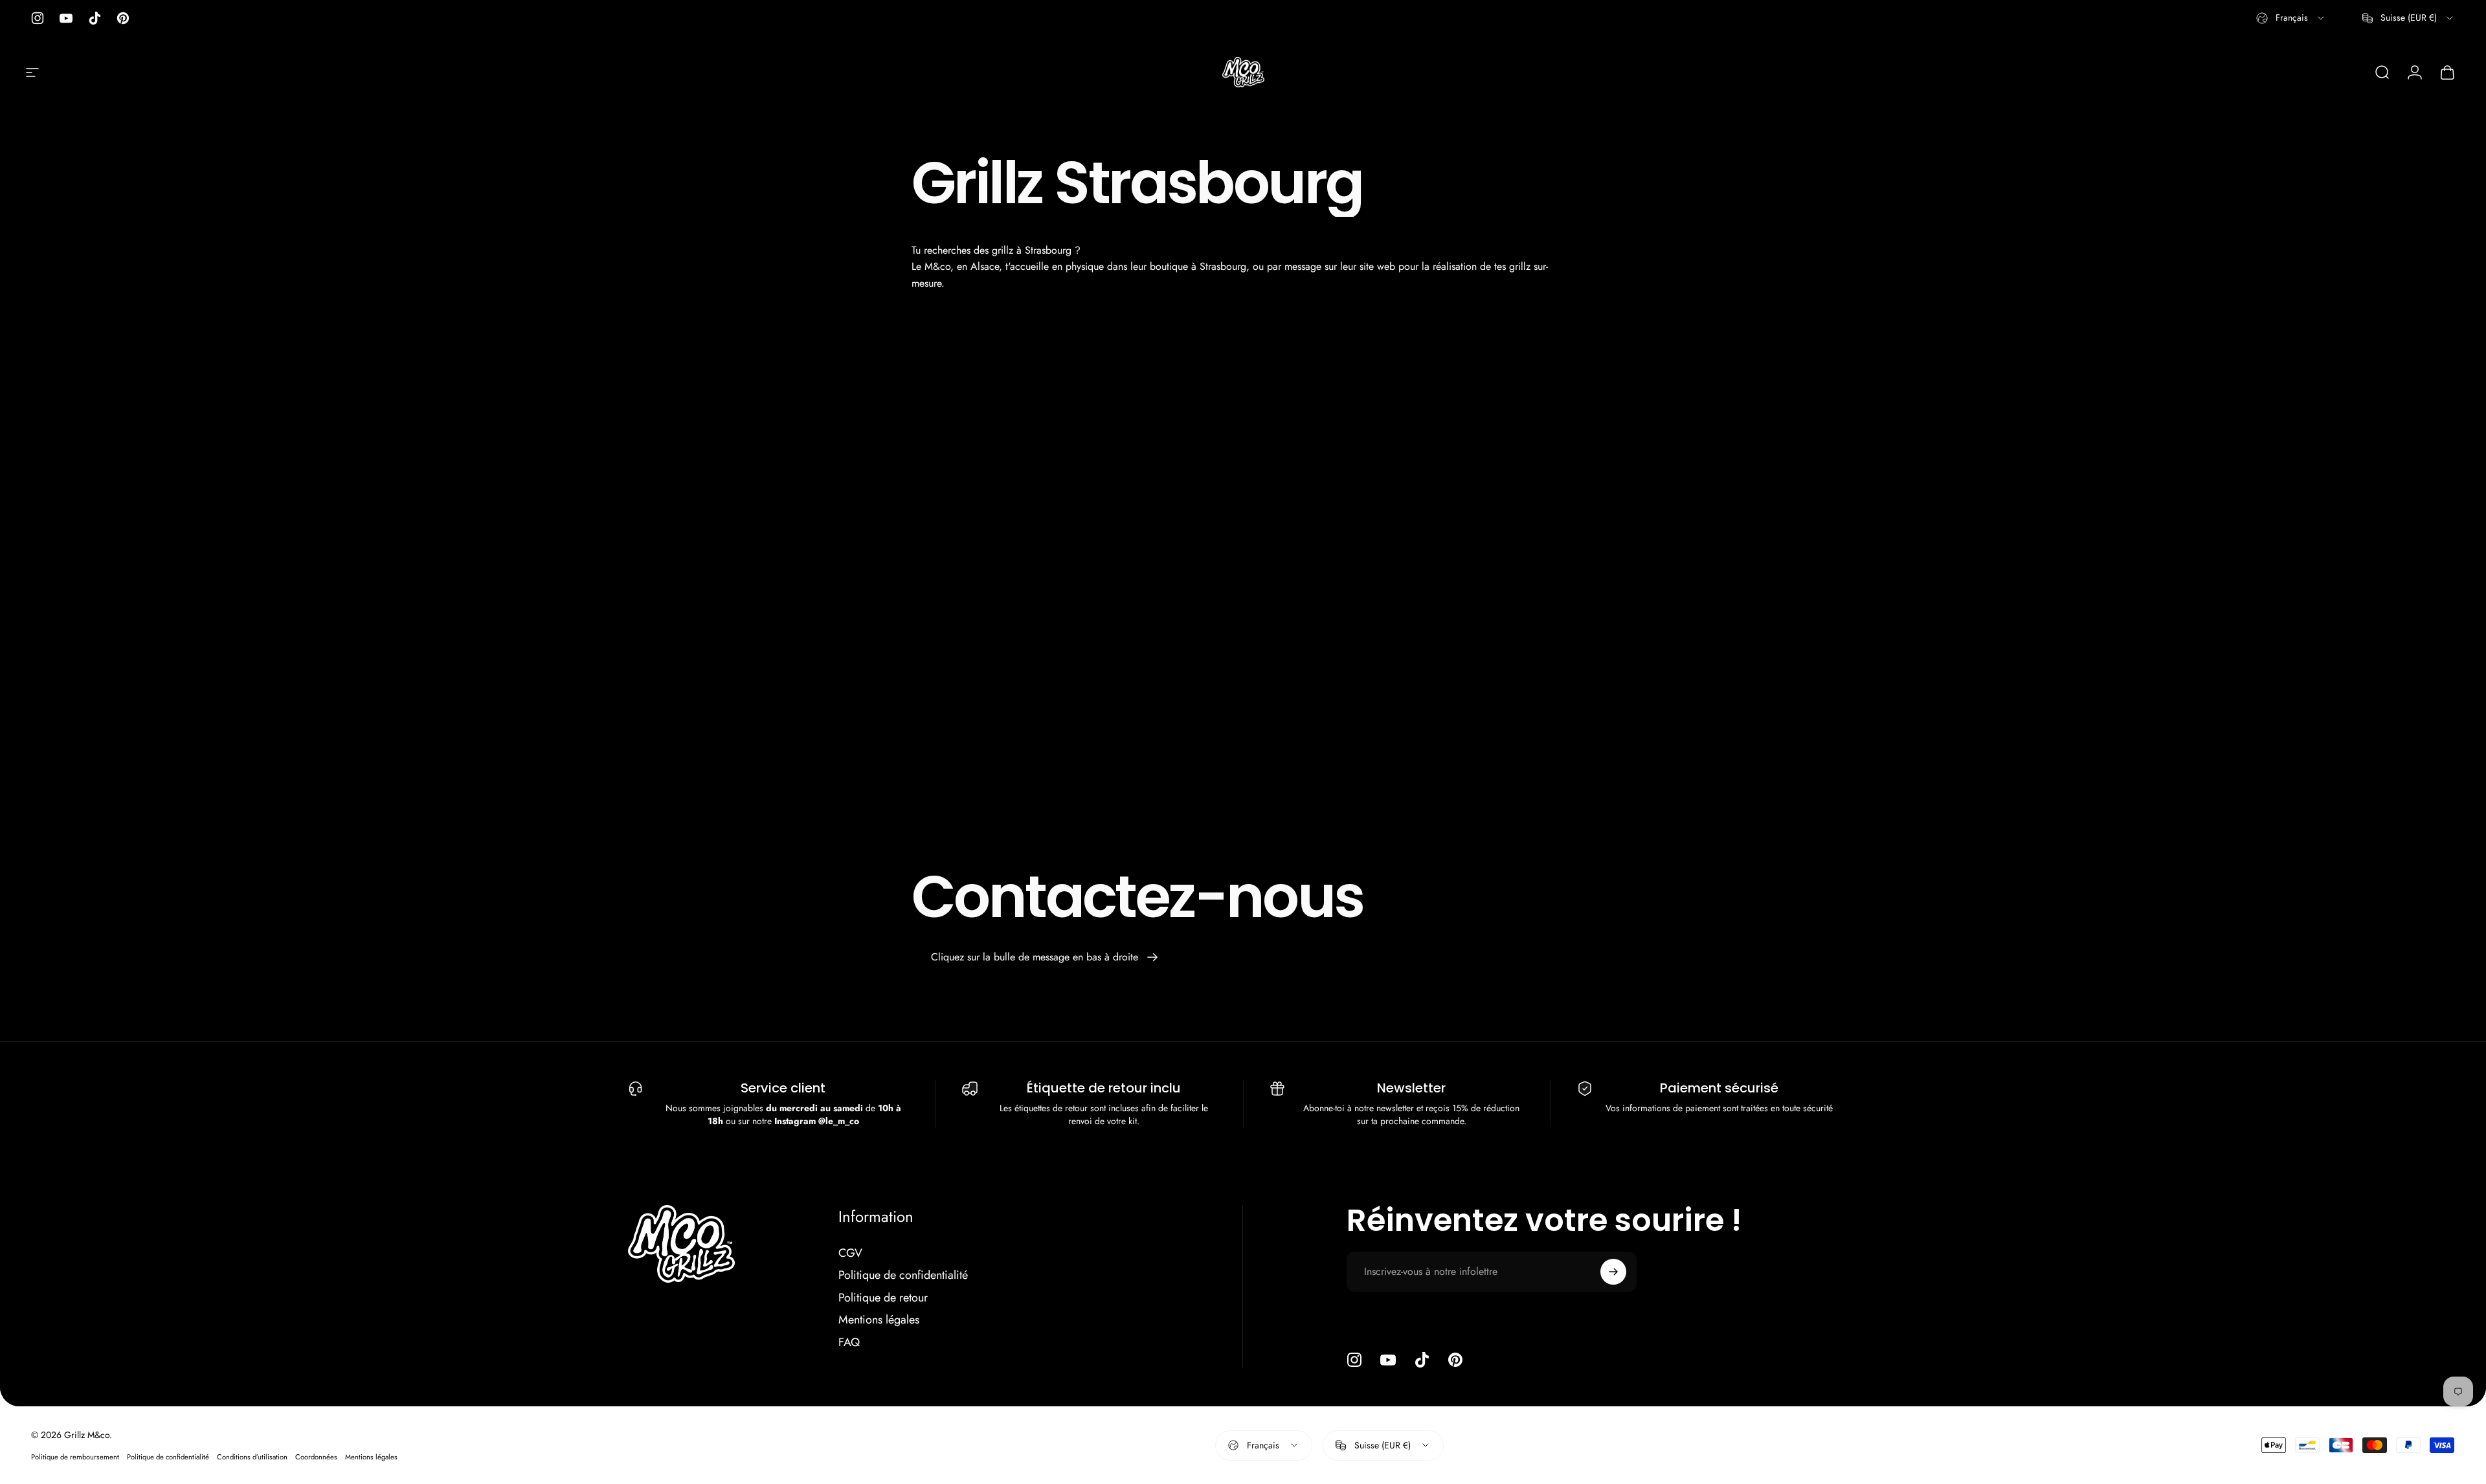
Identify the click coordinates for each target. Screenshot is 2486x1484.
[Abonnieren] (1613, 1272)
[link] (1045, 957)
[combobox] (2291, 18)
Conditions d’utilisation (252, 1457)
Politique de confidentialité (903, 1275)
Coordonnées (316, 1457)
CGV (850, 1253)
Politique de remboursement (75, 1457)
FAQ (849, 1343)
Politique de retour (883, 1298)
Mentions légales (879, 1320)
